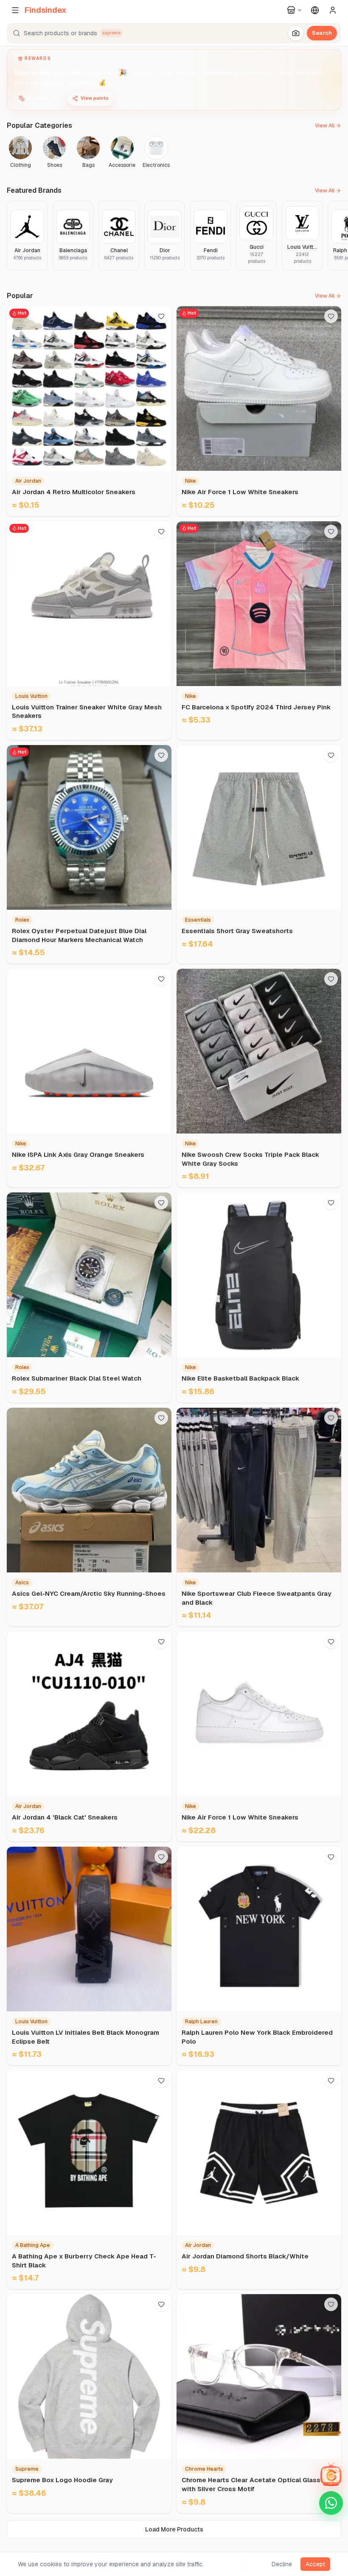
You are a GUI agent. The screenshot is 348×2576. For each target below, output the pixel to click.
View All (325, 126)
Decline (282, 2564)
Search (322, 33)
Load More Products (174, 2529)
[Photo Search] (296, 33)
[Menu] (15, 10)
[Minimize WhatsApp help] (331, 2432)
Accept (315, 2564)
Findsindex (46, 10)
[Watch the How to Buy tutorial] (331, 2404)
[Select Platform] (295, 10)
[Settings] (315, 10)
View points (95, 98)
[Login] (333, 10)
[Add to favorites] (161, 316)
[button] (174, 33)
